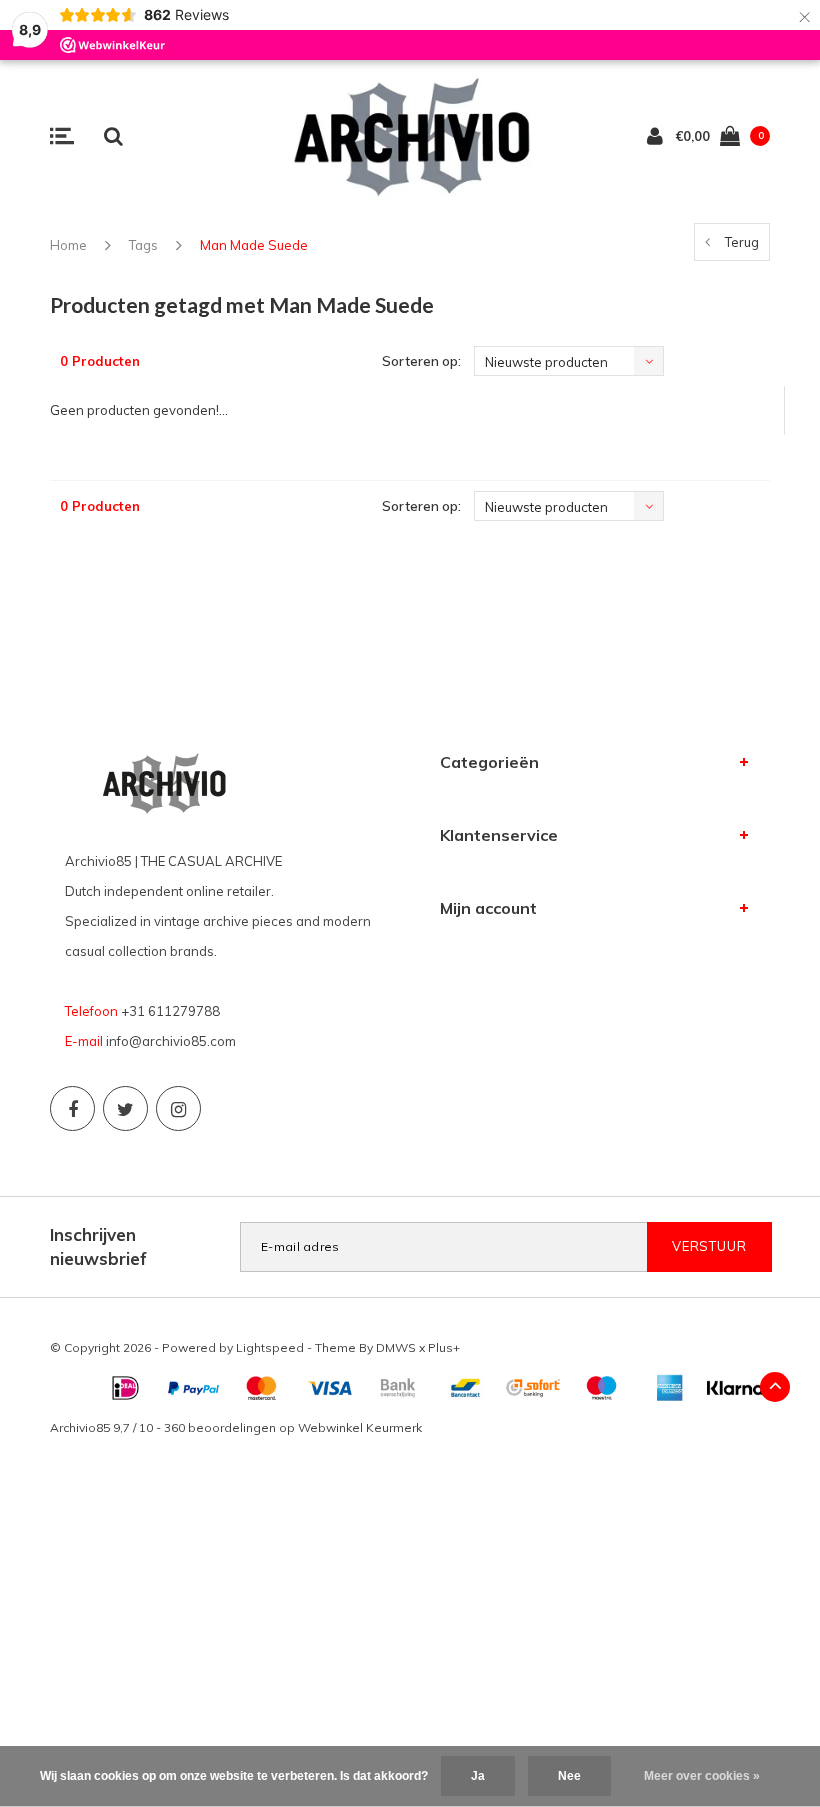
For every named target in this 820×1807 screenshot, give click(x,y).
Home (68, 245)
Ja (478, 1776)
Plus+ (444, 1347)
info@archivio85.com (171, 1041)
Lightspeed (270, 1347)
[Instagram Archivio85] (178, 1108)
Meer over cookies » (702, 1776)
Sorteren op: (421, 361)
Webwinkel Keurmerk (360, 1427)
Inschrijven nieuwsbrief (98, 1246)
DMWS (396, 1347)
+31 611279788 (170, 1011)
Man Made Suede (254, 245)
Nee (569, 1776)
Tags (143, 245)
